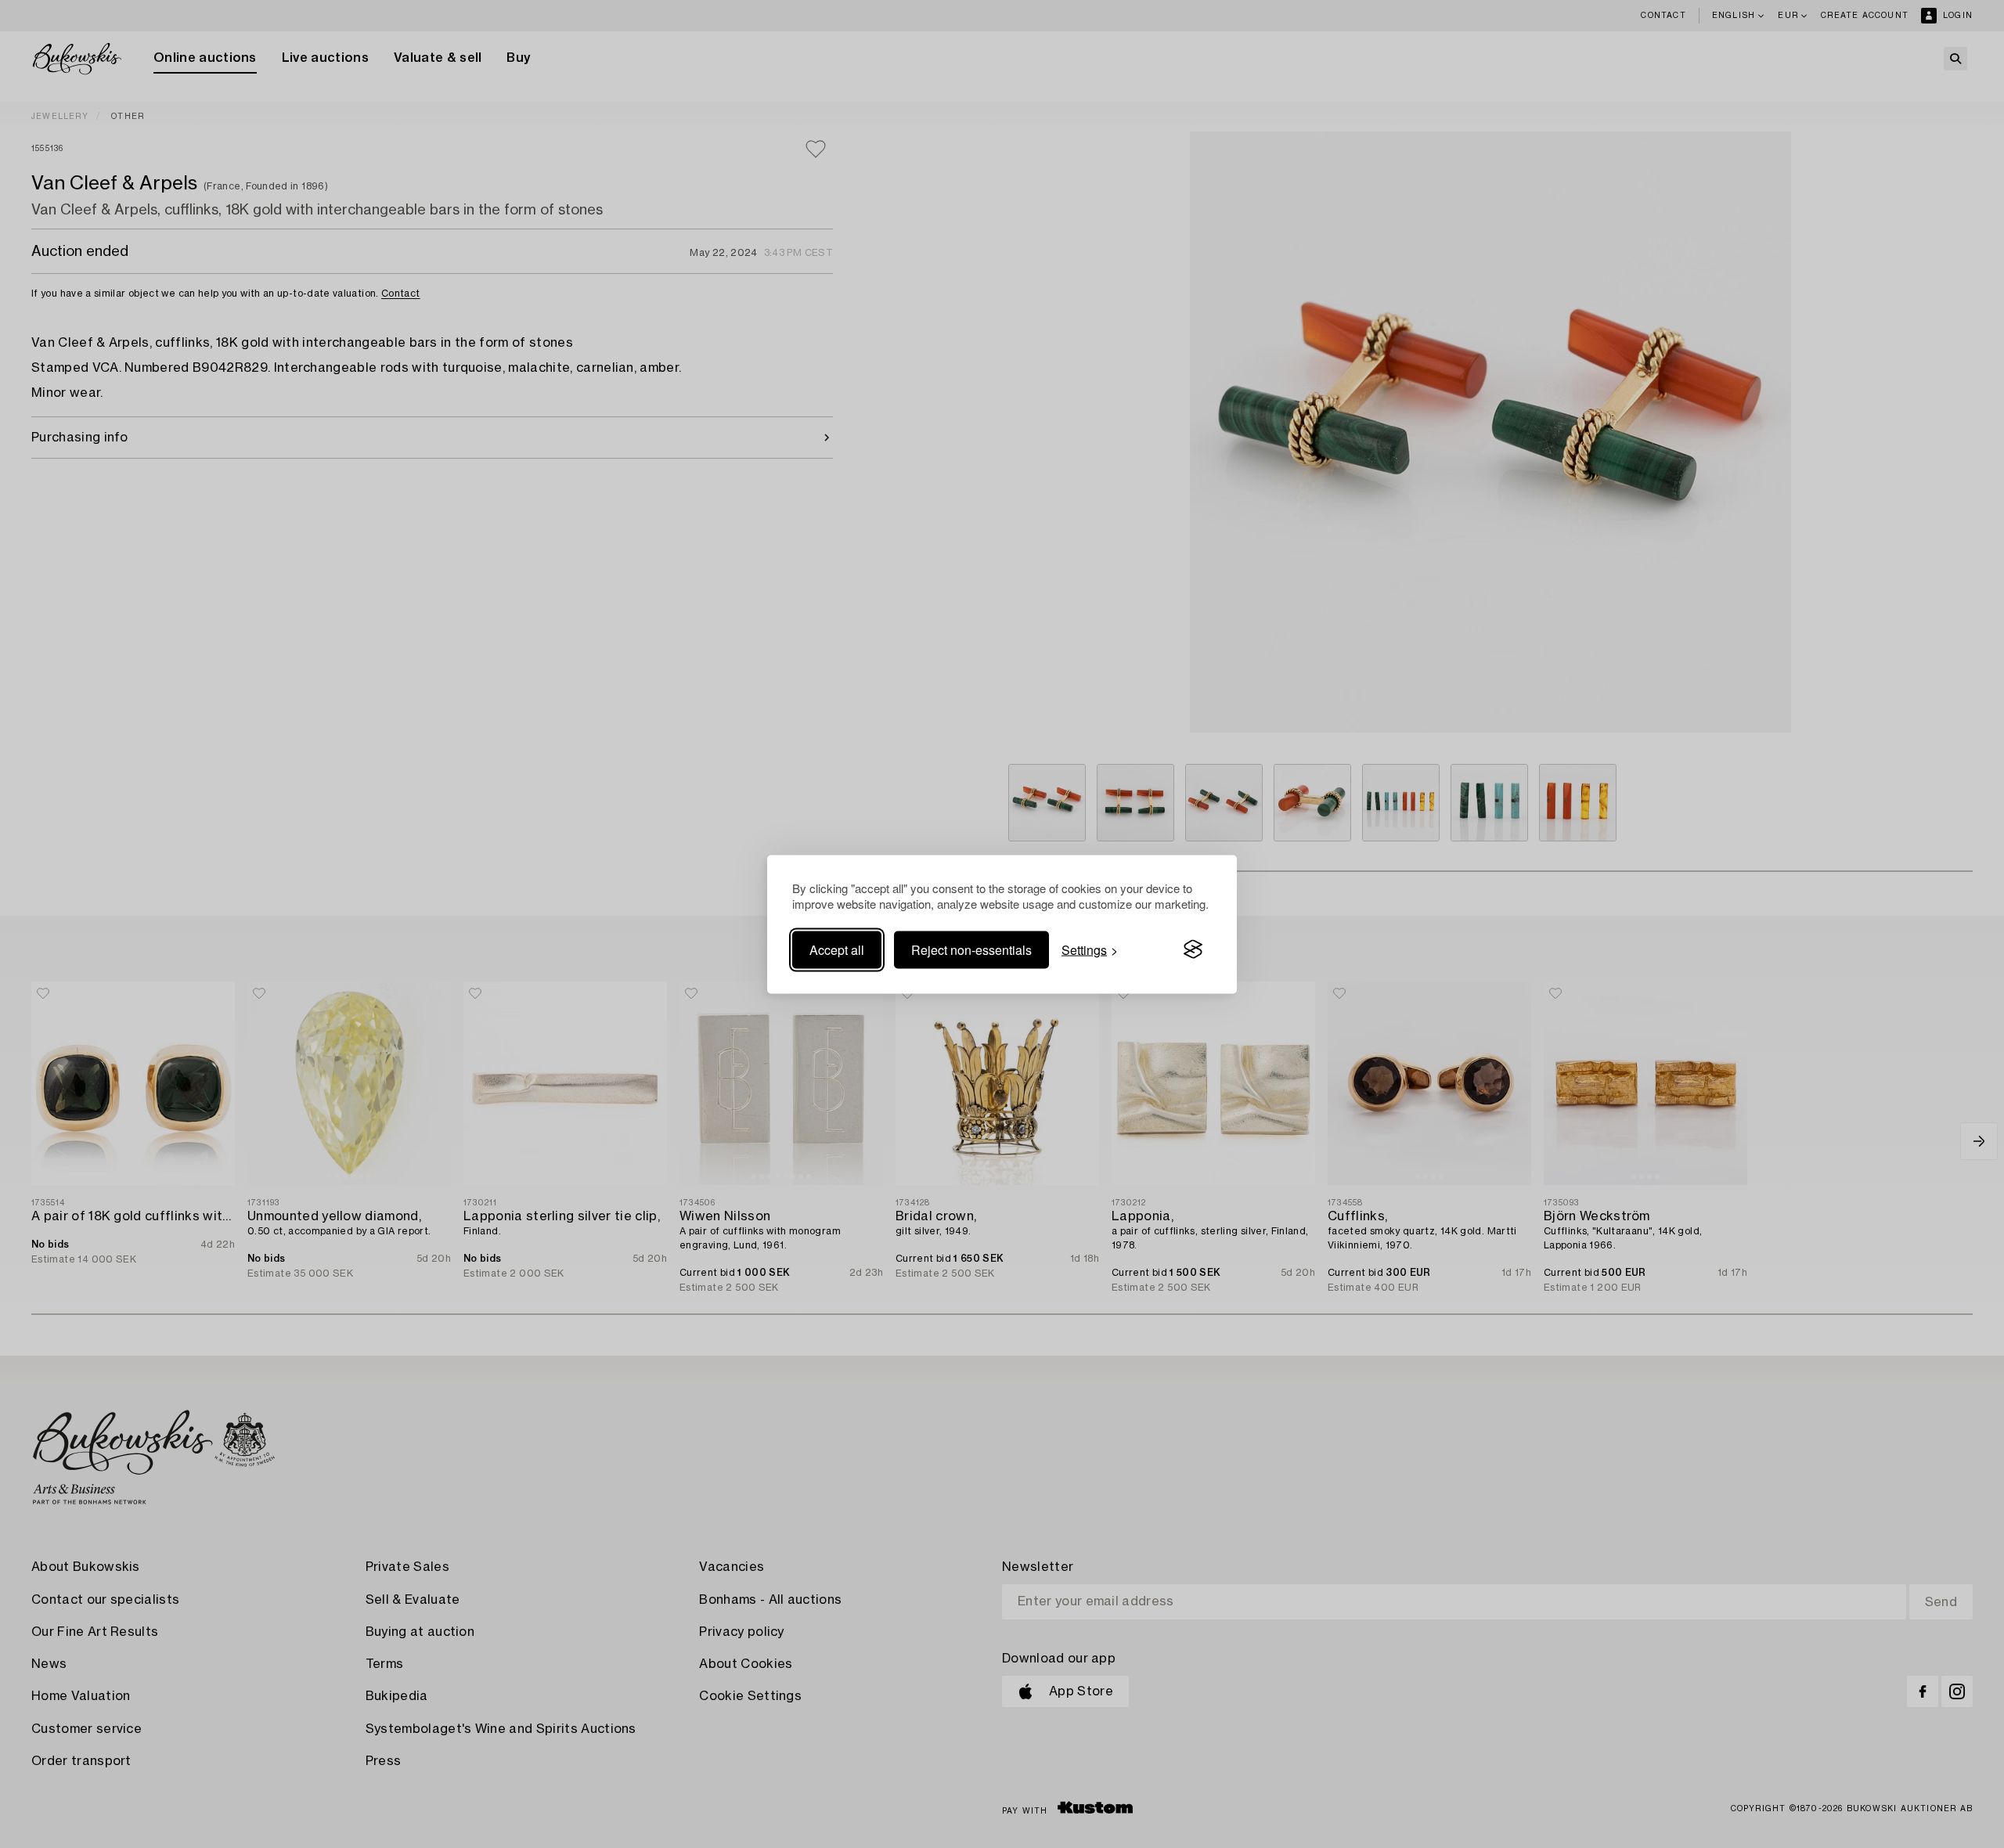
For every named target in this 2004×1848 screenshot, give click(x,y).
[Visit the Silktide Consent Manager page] (1193, 949)
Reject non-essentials (971, 949)
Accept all (837, 949)
